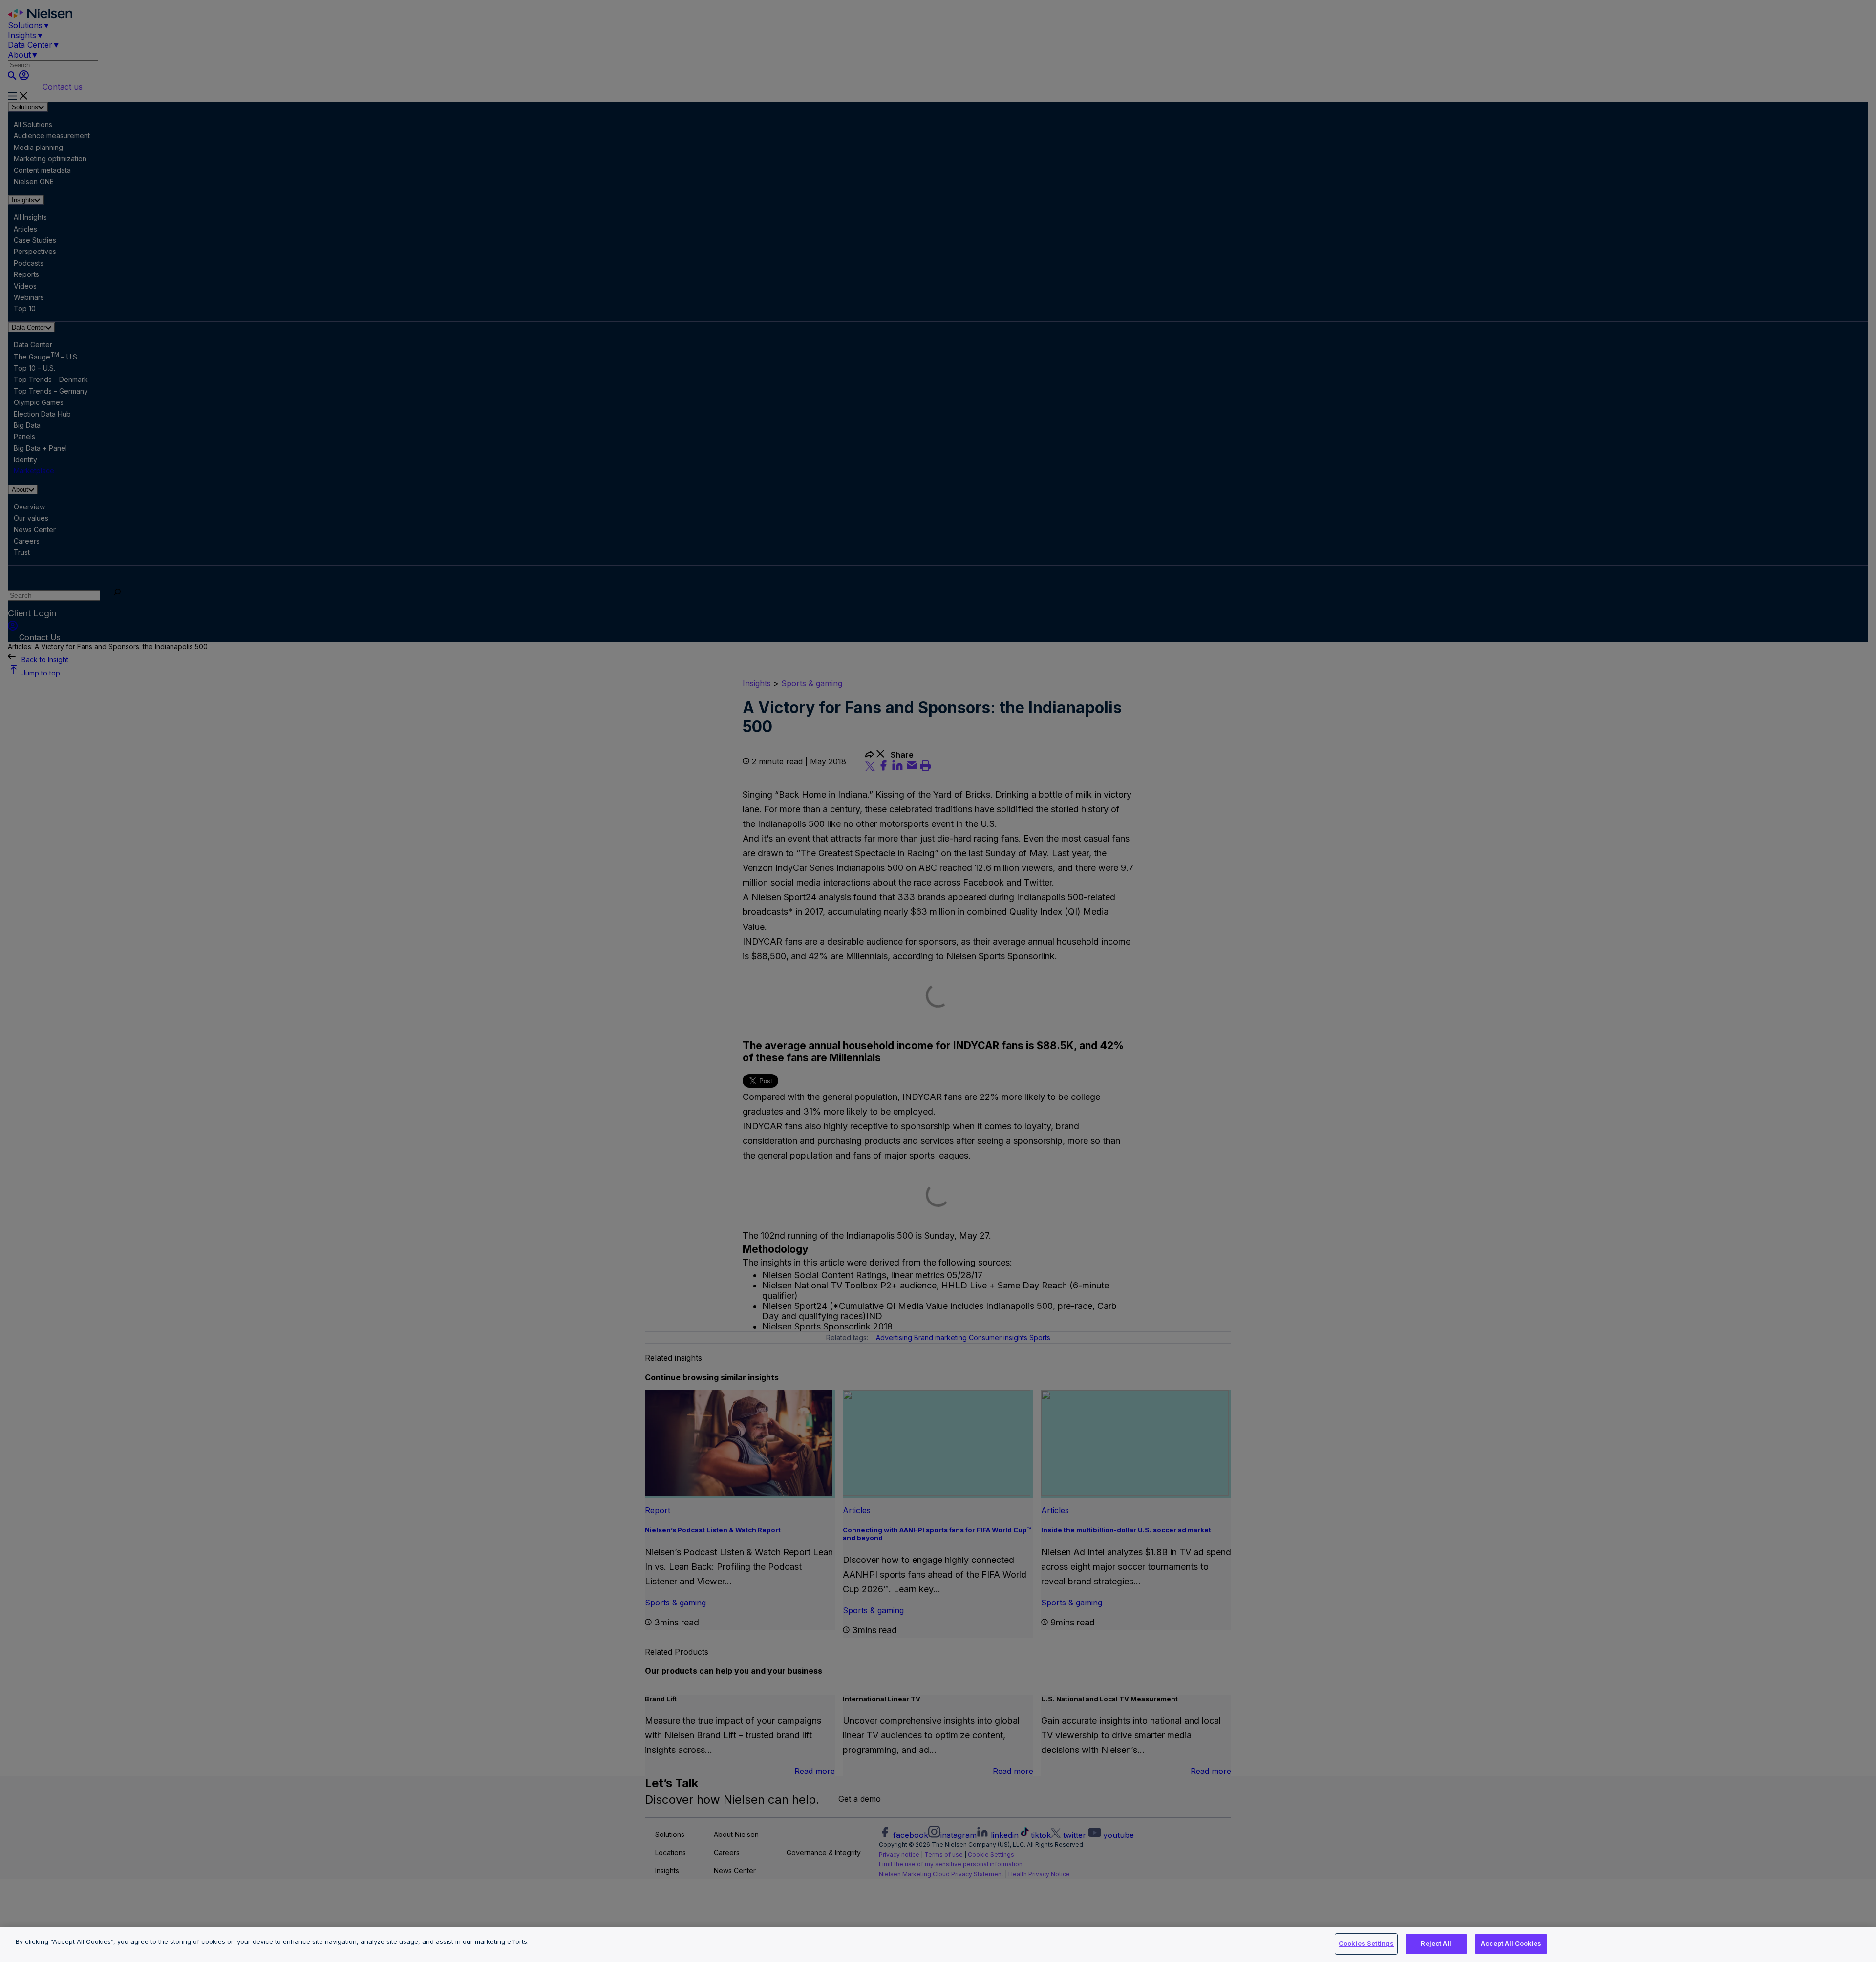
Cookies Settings (1366, 1943)
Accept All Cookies (1511, 1943)
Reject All (1436, 1943)
